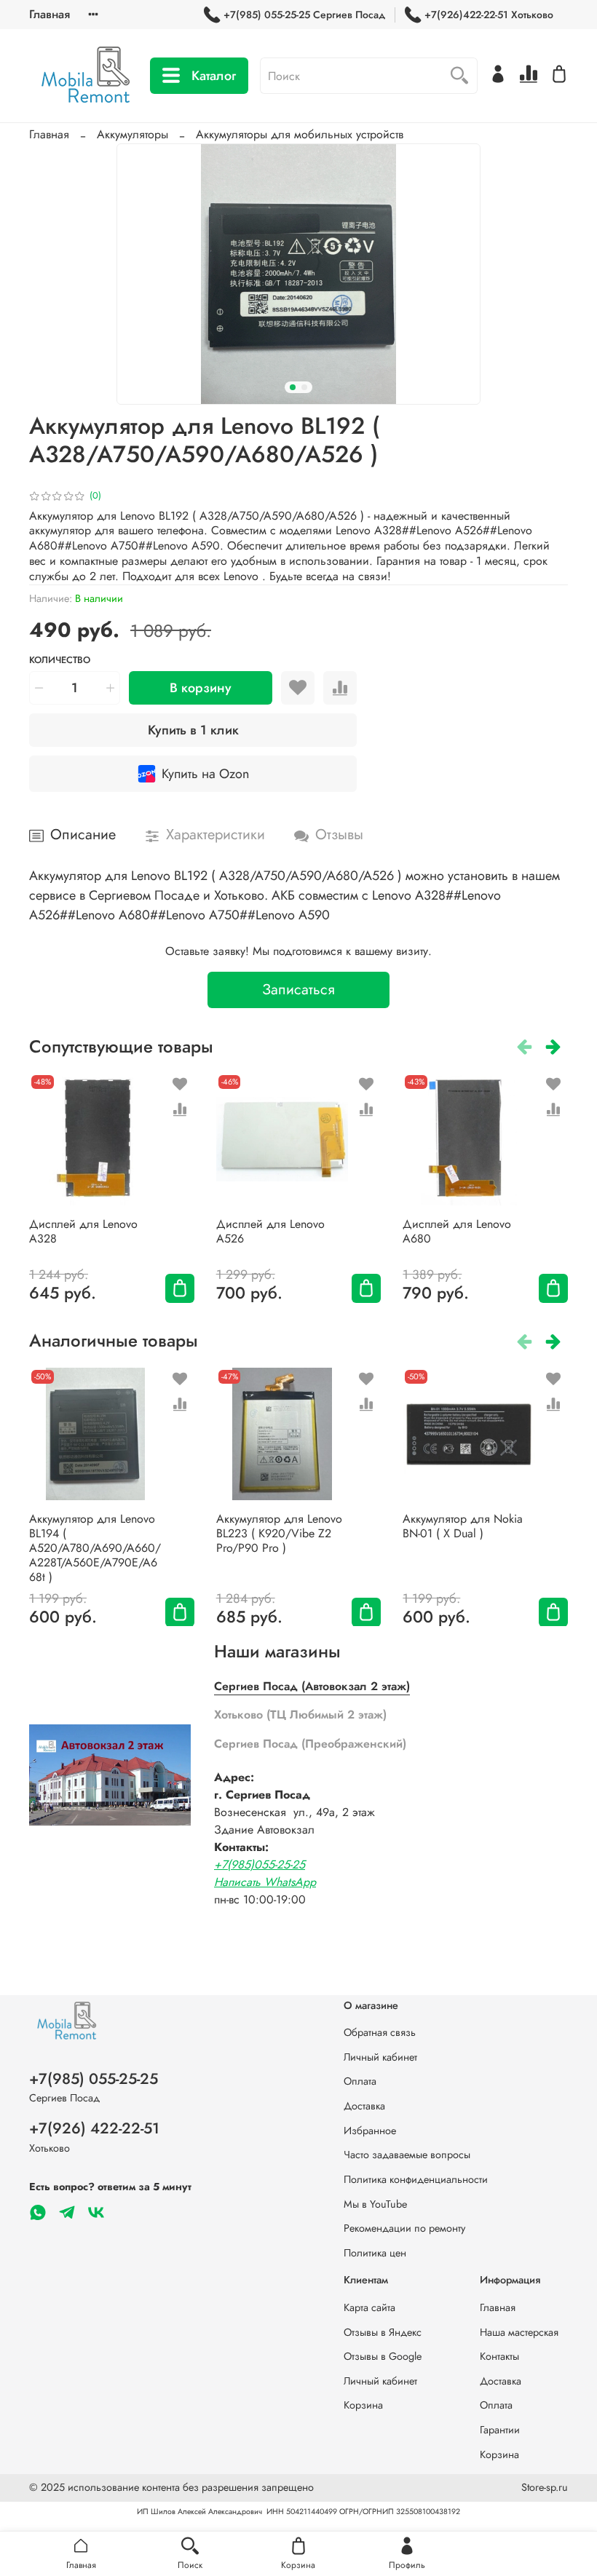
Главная (50, 14)
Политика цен (375, 2253)
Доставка (364, 2106)
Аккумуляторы (133, 134)
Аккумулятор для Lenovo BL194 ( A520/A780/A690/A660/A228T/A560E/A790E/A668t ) (95, 1547)
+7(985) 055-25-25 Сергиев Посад (304, 15)
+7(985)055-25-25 (260, 1864)
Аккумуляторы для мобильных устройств (300, 134)
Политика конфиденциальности (416, 2179)
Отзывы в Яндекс (383, 2332)
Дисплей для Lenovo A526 (270, 1231)
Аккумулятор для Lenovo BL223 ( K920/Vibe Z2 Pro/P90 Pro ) (279, 1533)
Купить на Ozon (205, 774)
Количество (60, 661)
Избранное (370, 2131)
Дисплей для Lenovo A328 (83, 1231)
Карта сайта (369, 2307)
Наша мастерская (519, 2332)
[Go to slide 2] (304, 387)
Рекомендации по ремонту (404, 2228)
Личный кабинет (380, 2057)
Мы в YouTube (375, 2204)
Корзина (363, 2405)
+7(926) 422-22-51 (94, 2128)
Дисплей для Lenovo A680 (457, 1231)
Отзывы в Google (383, 2356)
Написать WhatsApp (265, 1882)
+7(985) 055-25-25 (94, 2079)
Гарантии (500, 2430)
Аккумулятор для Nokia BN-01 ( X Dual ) (463, 1525)
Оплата (360, 2081)
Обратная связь (380, 2032)
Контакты (499, 2356)
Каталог (214, 76)
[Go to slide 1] (293, 387)
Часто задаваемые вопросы (407, 2155)
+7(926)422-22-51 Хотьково (489, 15)
